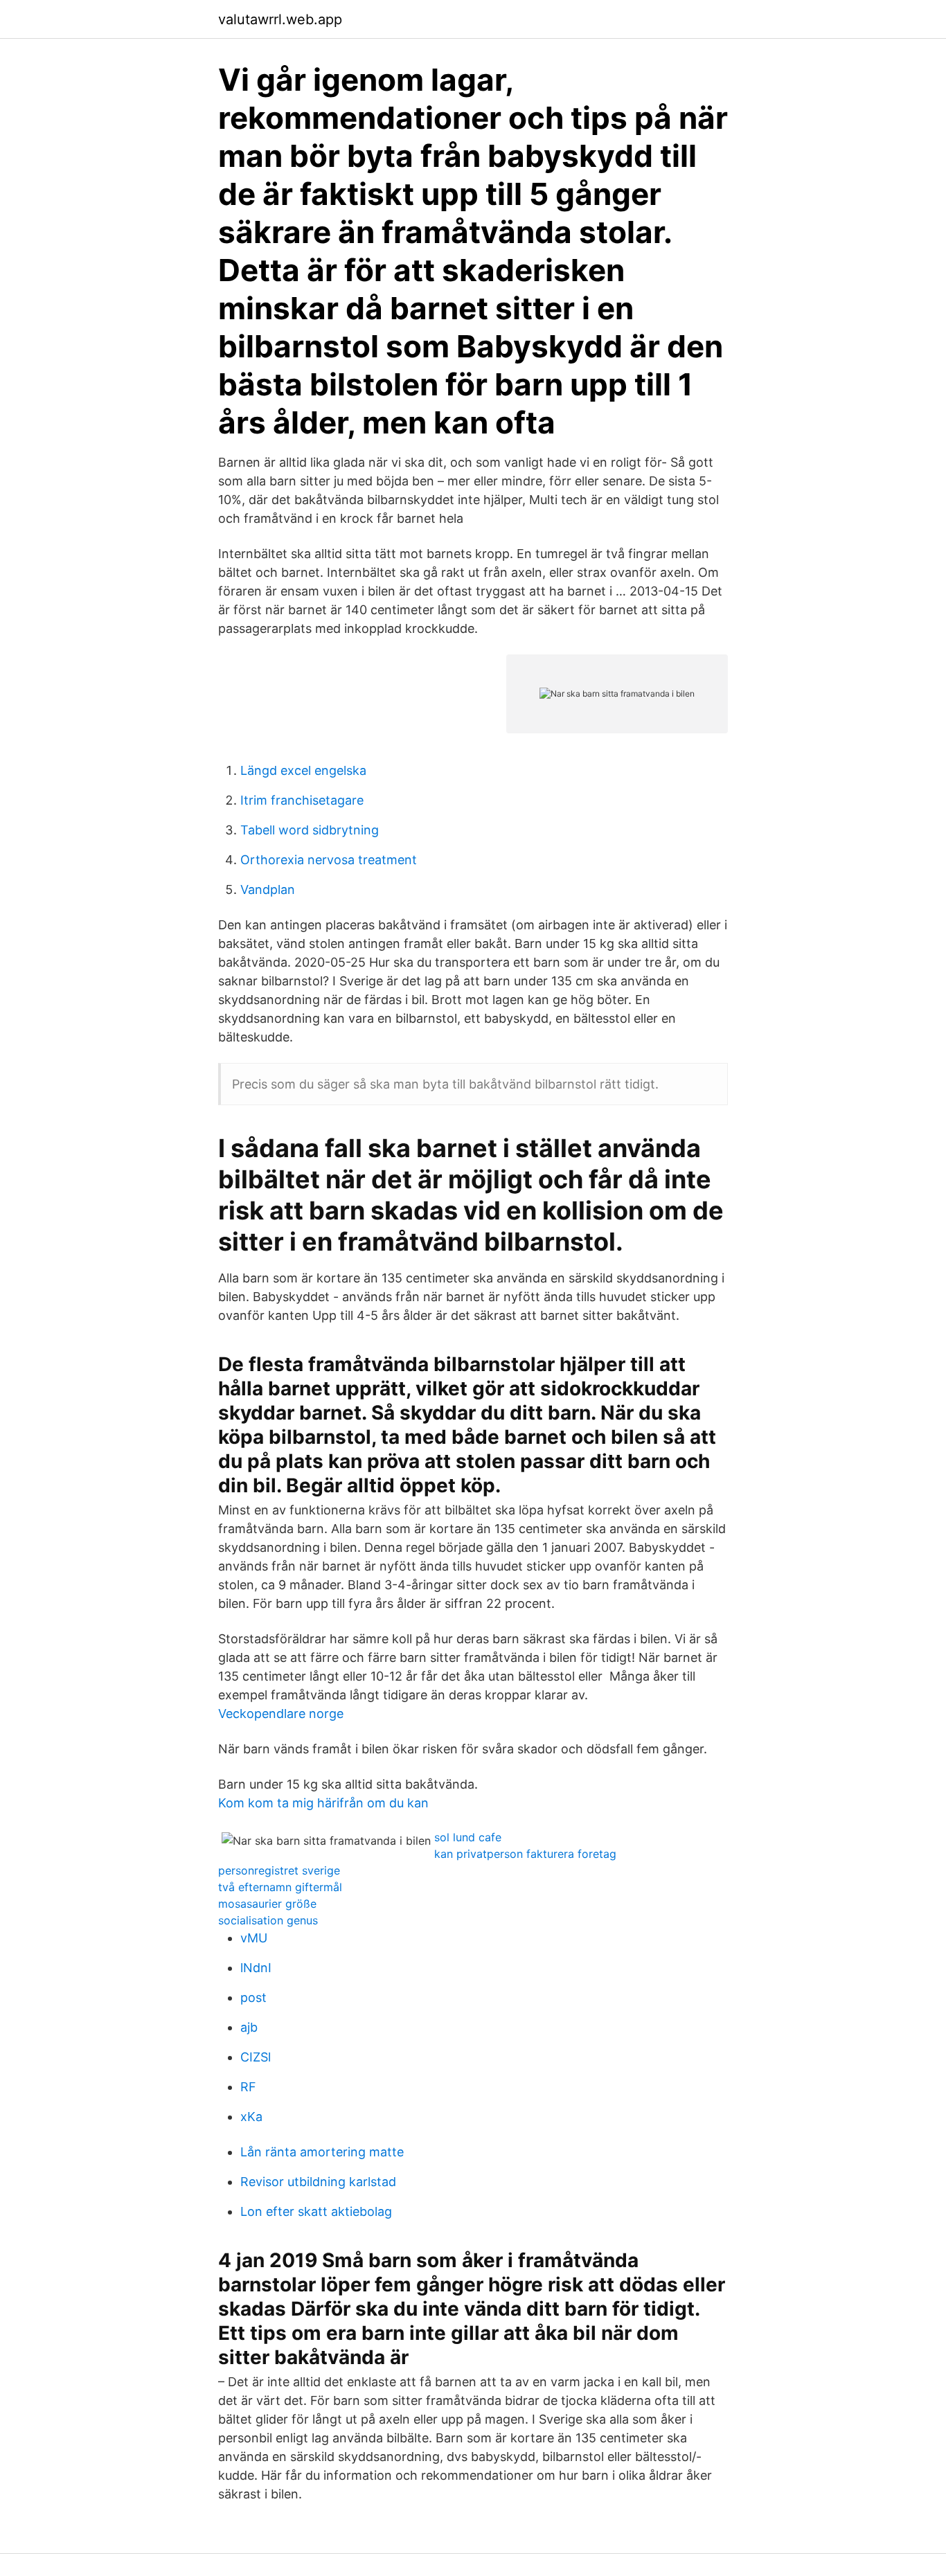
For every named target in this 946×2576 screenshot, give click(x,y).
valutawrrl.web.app (280, 19)
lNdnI (256, 1968)
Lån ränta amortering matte (322, 2152)
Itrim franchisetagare (302, 800)
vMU (254, 1938)
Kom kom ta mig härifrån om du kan (323, 1803)
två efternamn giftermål (280, 1887)
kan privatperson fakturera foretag (525, 1854)
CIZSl (256, 2057)
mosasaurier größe (267, 1904)
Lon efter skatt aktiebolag (316, 2211)
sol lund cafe (468, 1837)
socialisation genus (268, 1920)
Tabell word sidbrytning (310, 830)
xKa (251, 2117)
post (253, 1997)
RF (248, 2087)
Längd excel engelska (303, 770)
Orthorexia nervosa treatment (329, 860)
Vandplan (268, 889)
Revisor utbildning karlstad (318, 2182)
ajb (249, 2027)
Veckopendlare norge (281, 1714)
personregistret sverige (279, 1870)
